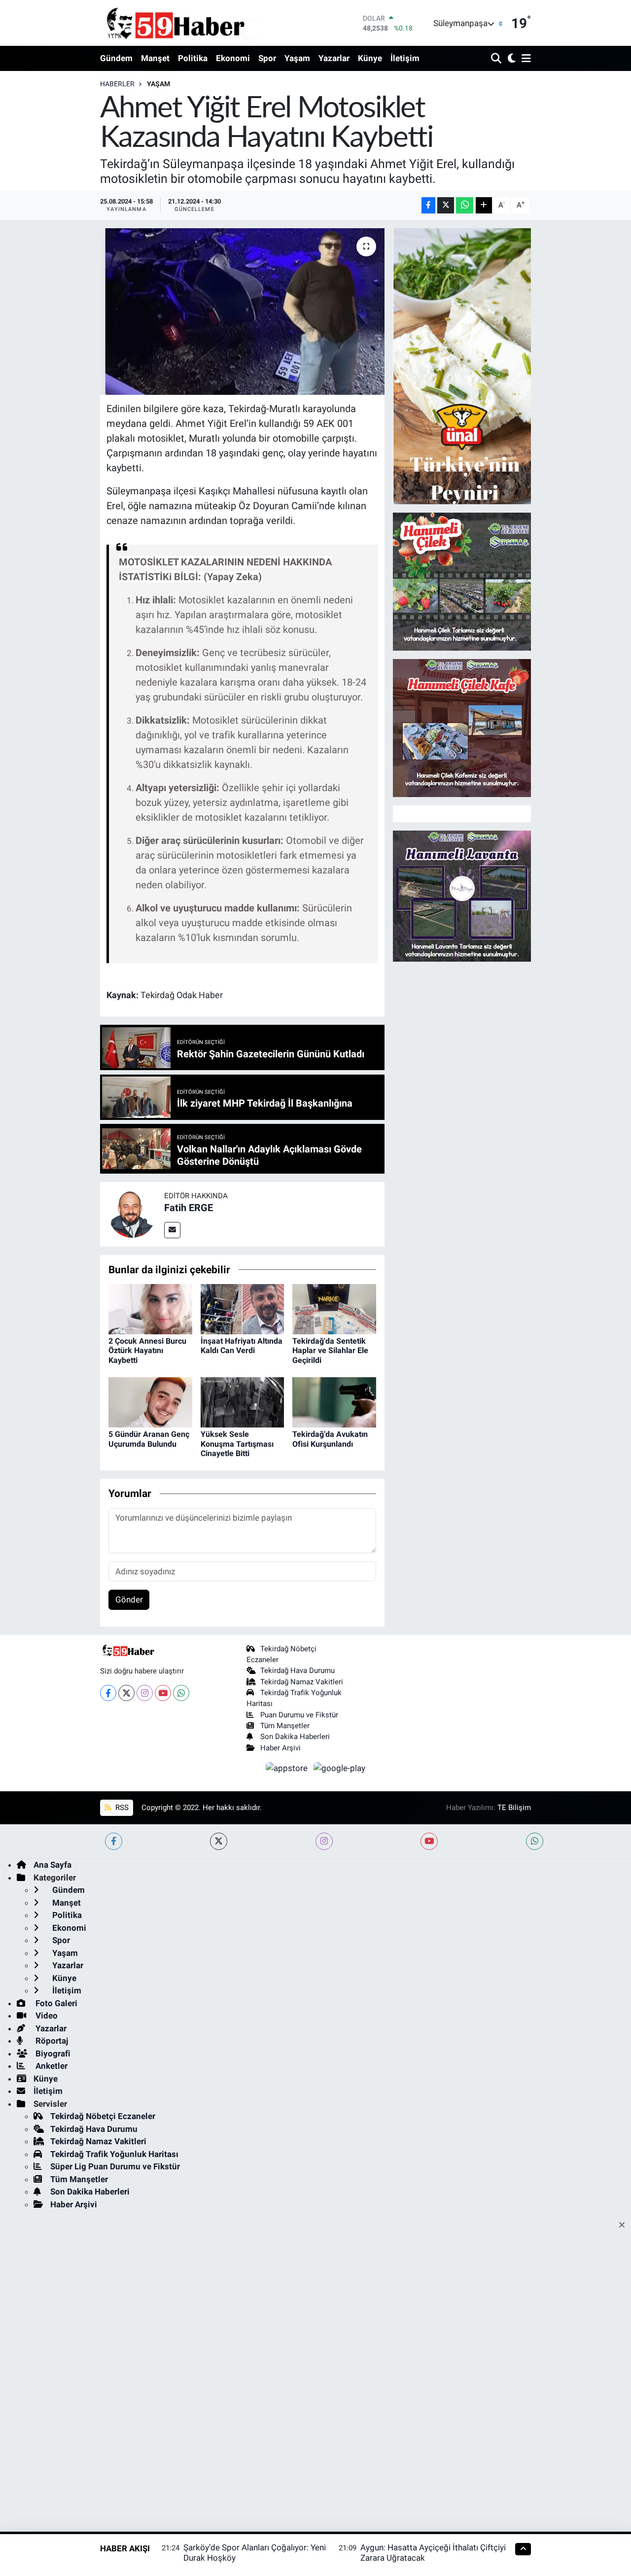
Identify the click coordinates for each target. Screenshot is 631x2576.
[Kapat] (625, 2226)
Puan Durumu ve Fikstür (299, 1715)
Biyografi (52, 2054)
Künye (370, 58)
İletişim (405, 58)
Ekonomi (233, 58)
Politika (193, 58)
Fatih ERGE (189, 1208)
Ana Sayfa (53, 1865)
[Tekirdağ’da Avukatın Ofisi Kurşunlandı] (334, 1402)
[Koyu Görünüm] (510, 59)
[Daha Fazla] (484, 205)
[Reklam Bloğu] (462, 365)
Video (46, 2016)
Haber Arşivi (280, 1748)
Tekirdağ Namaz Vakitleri (302, 1682)
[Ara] (497, 59)
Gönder (129, 1600)
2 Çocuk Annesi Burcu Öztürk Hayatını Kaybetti (147, 1350)
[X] (126, 1693)
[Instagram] (145, 1693)
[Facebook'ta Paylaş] (428, 205)
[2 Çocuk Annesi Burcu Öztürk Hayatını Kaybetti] (150, 1308)
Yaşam (297, 58)
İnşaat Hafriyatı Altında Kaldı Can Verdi (242, 1346)
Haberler (117, 84)
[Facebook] (108, 1693)
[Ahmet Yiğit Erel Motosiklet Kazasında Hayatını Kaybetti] (242, 312)
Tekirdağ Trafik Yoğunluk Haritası (114, 2154)
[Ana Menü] (525, 59)
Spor (267, 58)
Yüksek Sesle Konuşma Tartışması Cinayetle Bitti (237, 1444)
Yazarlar (334, 58)
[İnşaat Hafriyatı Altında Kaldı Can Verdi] (243, 1308)
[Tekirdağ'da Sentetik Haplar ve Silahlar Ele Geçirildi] (334, 1308)
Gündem (116, 58)
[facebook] (114, 1841)
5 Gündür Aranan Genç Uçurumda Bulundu (149, 1439)
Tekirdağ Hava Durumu (298, 1671)
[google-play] (340, 1768)
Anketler (51, 2066)
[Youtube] (163, 1693)
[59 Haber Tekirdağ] (199, 23)
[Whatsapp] (181, 1693)
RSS (121, 1808)
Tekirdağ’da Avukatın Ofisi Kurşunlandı (330, 1439)
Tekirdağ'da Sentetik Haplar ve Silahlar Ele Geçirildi (330, 1350)
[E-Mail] (172, 1230)
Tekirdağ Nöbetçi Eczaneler (103, 2116)
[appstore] (288, 1768)
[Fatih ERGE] (132, 1214)
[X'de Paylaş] (446, 205)
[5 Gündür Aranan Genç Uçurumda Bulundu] (150, 1402)
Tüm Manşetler (285, 1726)
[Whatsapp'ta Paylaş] (465, 205)
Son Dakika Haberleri (295, 1737)
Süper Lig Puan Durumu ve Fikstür (115, 2166)
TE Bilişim (514, 1808)
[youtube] (429, 1841)
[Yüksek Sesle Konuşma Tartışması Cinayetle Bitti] (243, 1402)
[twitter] (219, 1841)
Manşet (155, 58)
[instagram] (324, 1841)
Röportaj (51, 2041)
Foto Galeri (55, 2003)
